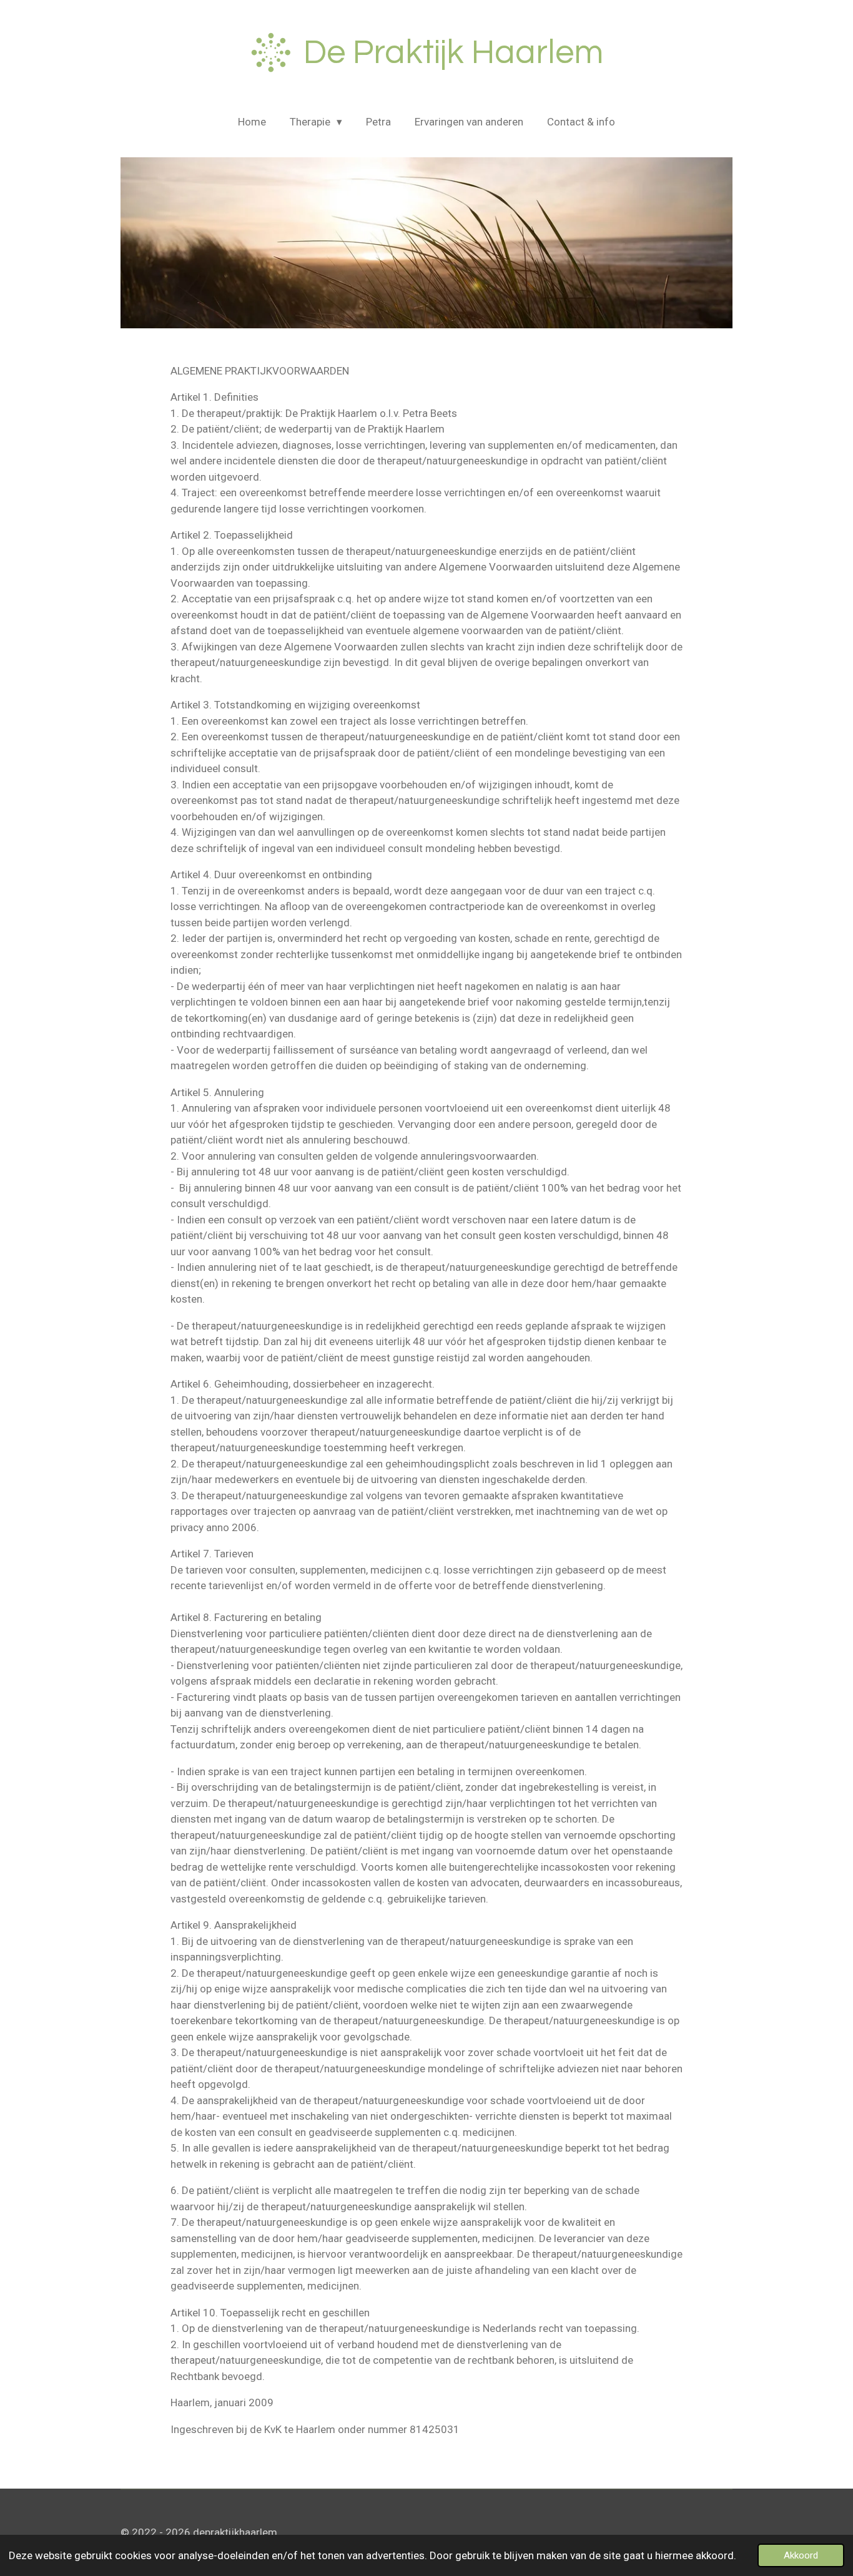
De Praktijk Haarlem (453, 53)
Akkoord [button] (801, 2555)
